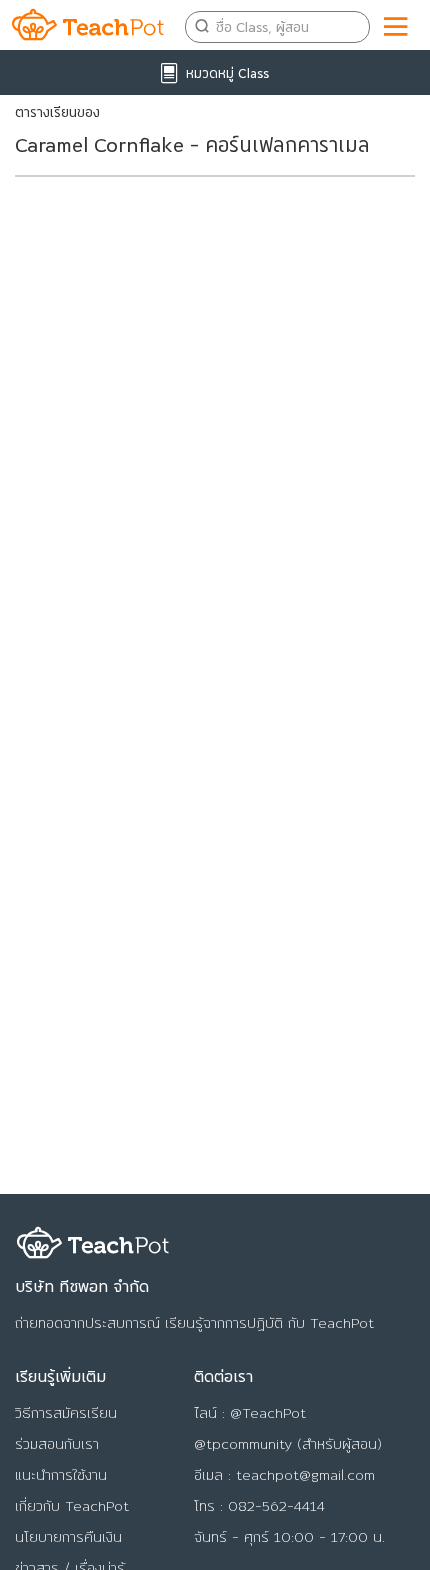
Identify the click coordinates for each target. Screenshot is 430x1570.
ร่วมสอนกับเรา (57, 1444)
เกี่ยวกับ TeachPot (72, 1506)
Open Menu (397, 23)
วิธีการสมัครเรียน (66, 1413)
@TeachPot (268, 1413)
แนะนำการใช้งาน (61, 1475)
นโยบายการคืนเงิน (68, 1537)
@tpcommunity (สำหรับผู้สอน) (288, 1444)
